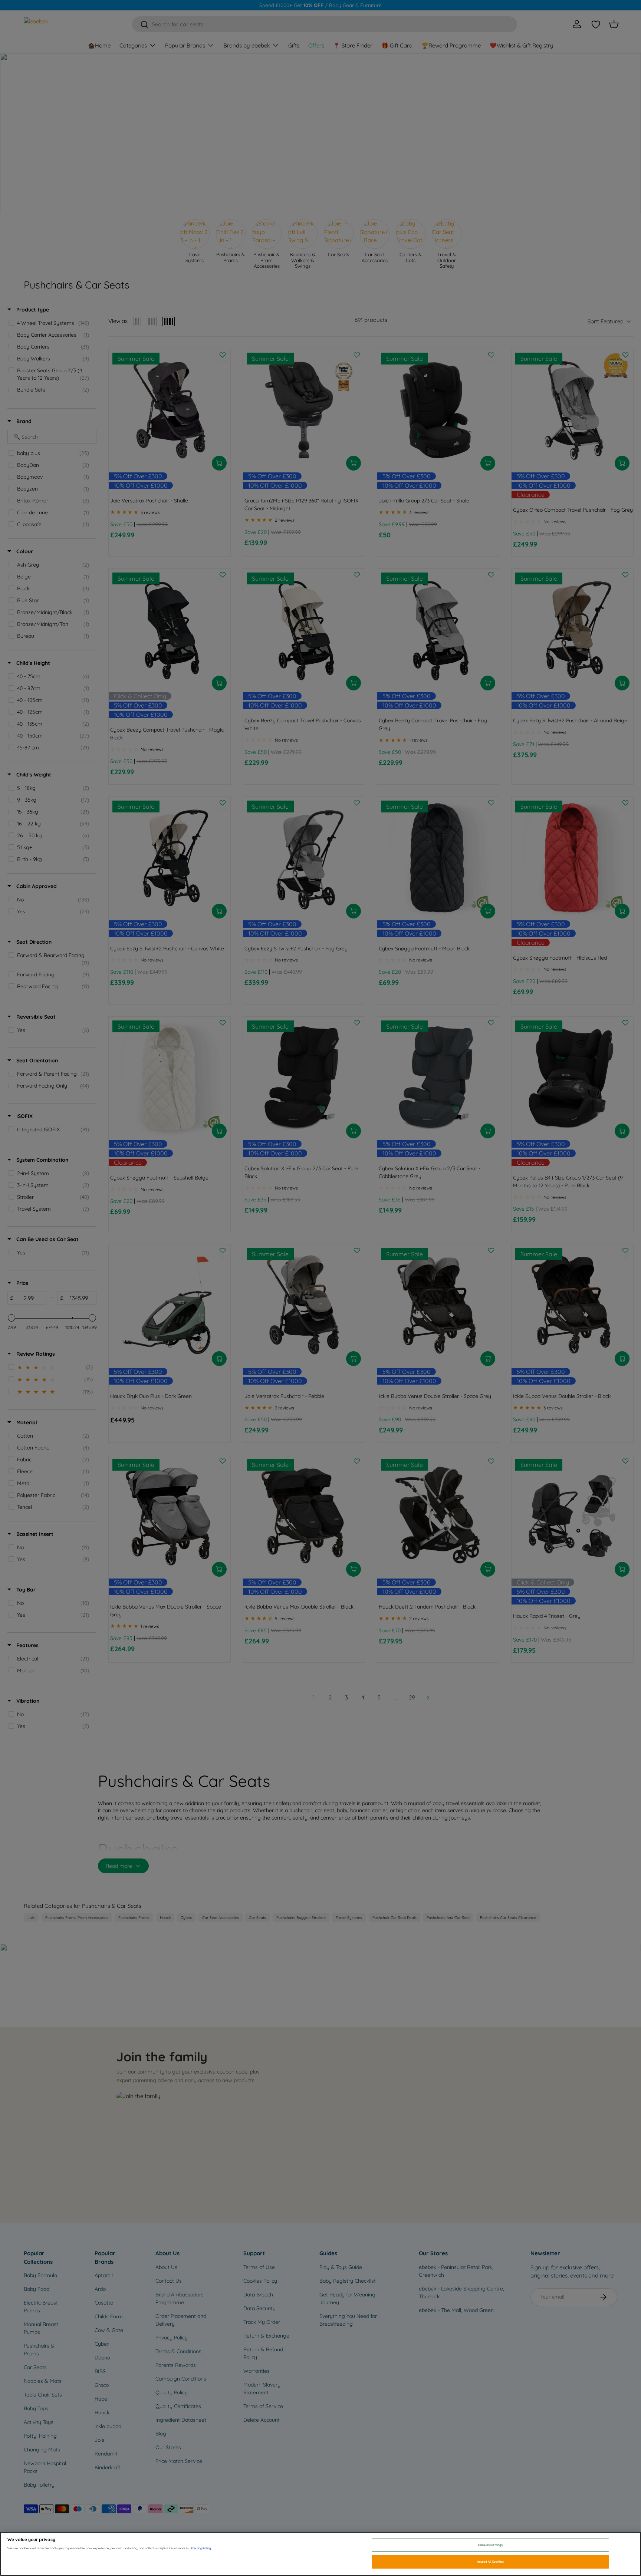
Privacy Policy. (201, 2548)
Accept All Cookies (490, 2562)
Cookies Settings (490, 2545)
